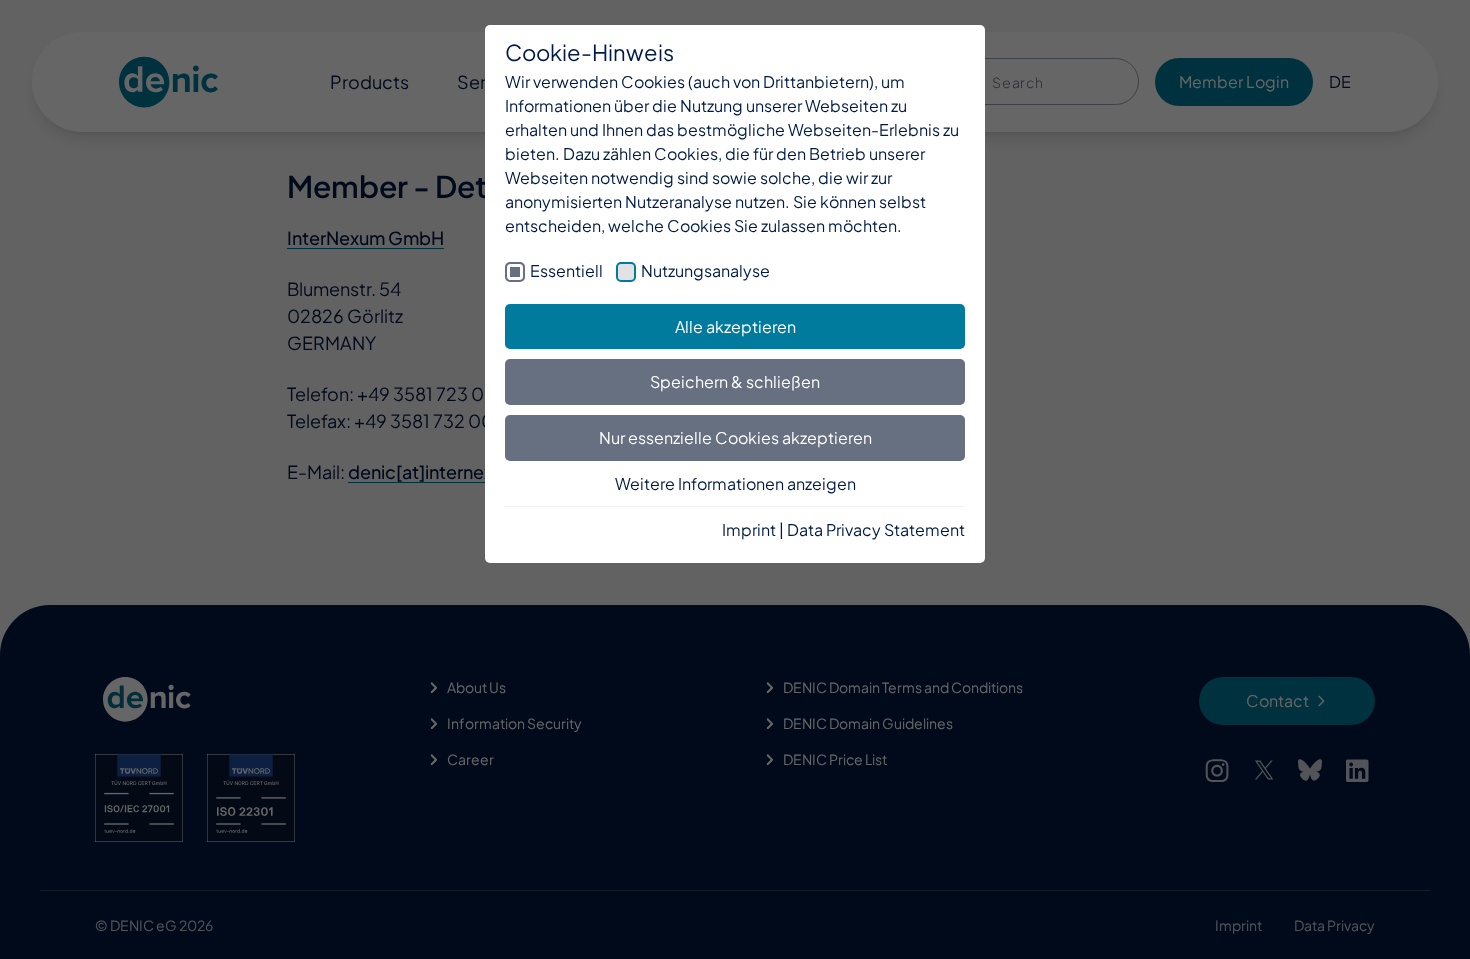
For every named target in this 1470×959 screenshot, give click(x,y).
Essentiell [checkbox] (566, 270)
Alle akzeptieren (735, 326)
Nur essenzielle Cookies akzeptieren (735, 437)
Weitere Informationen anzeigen (735, 483)
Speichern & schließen (735, 381)
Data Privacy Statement (876, 529)
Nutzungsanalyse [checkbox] (705, 270)
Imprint (749, 529)
